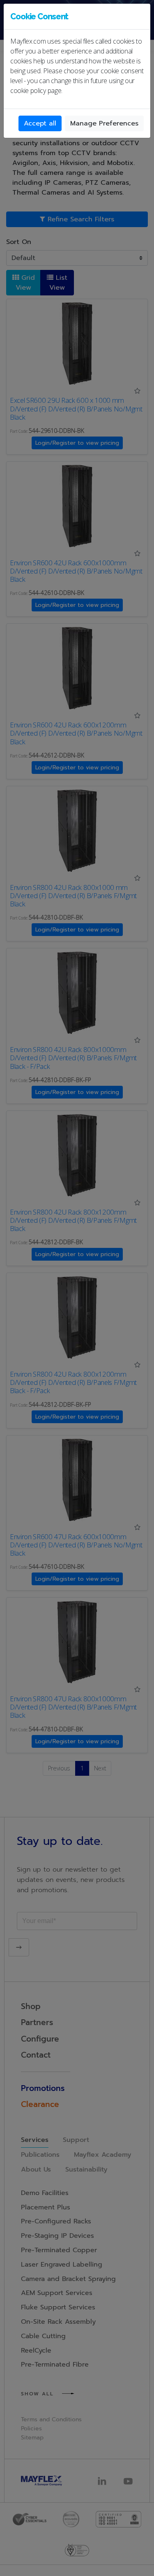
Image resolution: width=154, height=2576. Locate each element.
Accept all (40, 123)
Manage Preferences (104, 123)
